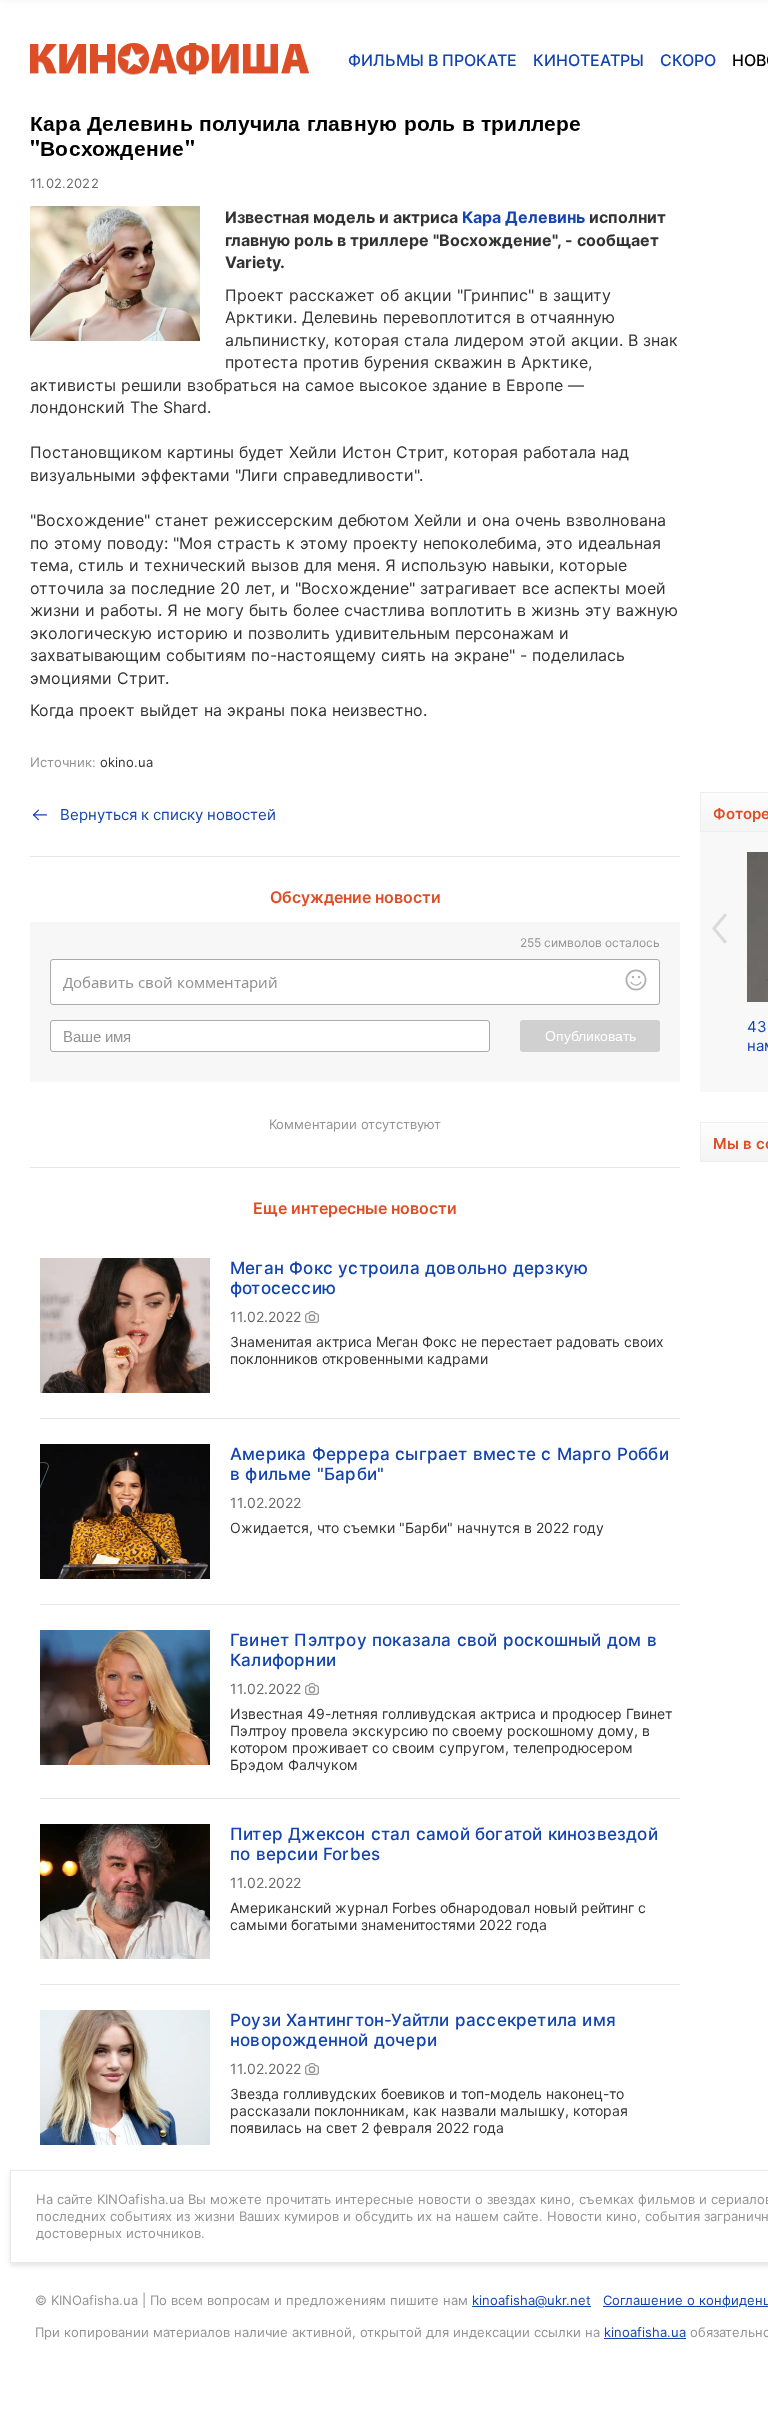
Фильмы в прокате (432, 60)
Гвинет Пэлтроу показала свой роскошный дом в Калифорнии (443, 1650)
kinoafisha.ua (645, 2332)
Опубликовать (590, 1036)
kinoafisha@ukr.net (531, 2300)
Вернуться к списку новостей (168, 814)
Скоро (688, 60)
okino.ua (126, 762)
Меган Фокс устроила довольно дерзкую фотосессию (409, 1278)
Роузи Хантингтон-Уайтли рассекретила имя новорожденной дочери (423, 2030)
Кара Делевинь (523, 217)
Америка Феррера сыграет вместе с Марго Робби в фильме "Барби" (449, 1464)
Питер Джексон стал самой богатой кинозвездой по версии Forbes (444, 1844)
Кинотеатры (588, 60)
